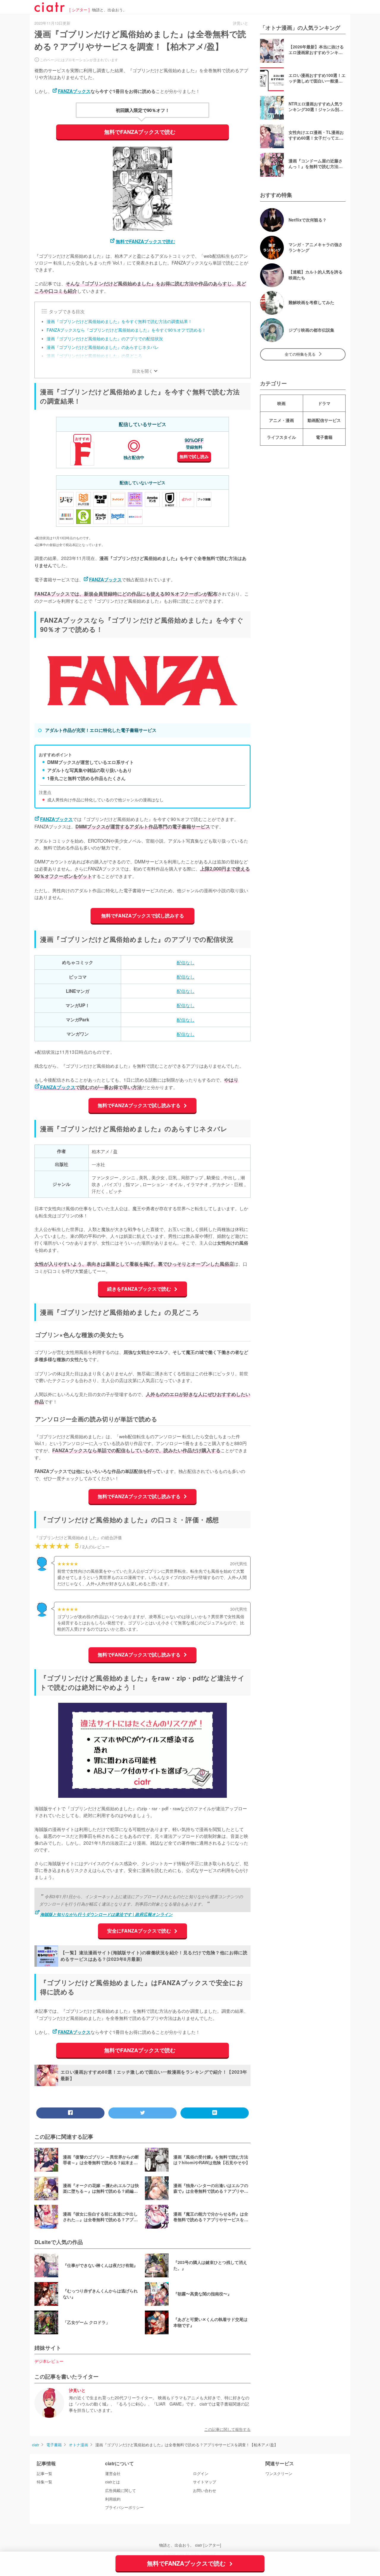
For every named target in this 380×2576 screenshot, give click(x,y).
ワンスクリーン (279, 2474)
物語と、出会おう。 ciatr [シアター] (190, 2545)
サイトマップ (205, 2482)
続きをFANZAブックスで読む (140, 1289)
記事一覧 (45, 2474)
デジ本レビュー (49, 2361)
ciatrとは (113, 2482)
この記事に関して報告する (227, 2429)
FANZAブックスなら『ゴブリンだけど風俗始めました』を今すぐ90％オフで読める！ (126, 330)
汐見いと (77, 2391)
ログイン (201, 2474)
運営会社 (113, 2474)
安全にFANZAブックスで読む (140, 1931)
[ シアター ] (80, 10)
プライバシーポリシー (124, 2507)
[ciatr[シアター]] (50, 10)
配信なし (186, 962)
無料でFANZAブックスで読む (140, 132)
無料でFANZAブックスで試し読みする (143, 916)
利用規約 (113, 2499)
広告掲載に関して (121, 2490)
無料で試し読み (194, 456)
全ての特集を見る (300, 354)
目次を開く (142, 371)
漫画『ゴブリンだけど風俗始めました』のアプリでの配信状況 (105, 338)
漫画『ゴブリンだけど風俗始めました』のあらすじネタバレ (103, 347)
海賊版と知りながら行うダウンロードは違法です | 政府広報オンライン (106, 1914)
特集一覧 (45, 2482)
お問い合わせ (205, 2490)
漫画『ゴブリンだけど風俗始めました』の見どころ (94, 356)
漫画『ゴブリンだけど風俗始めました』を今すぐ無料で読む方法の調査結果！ (119, 321)
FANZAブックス (74, 91)
